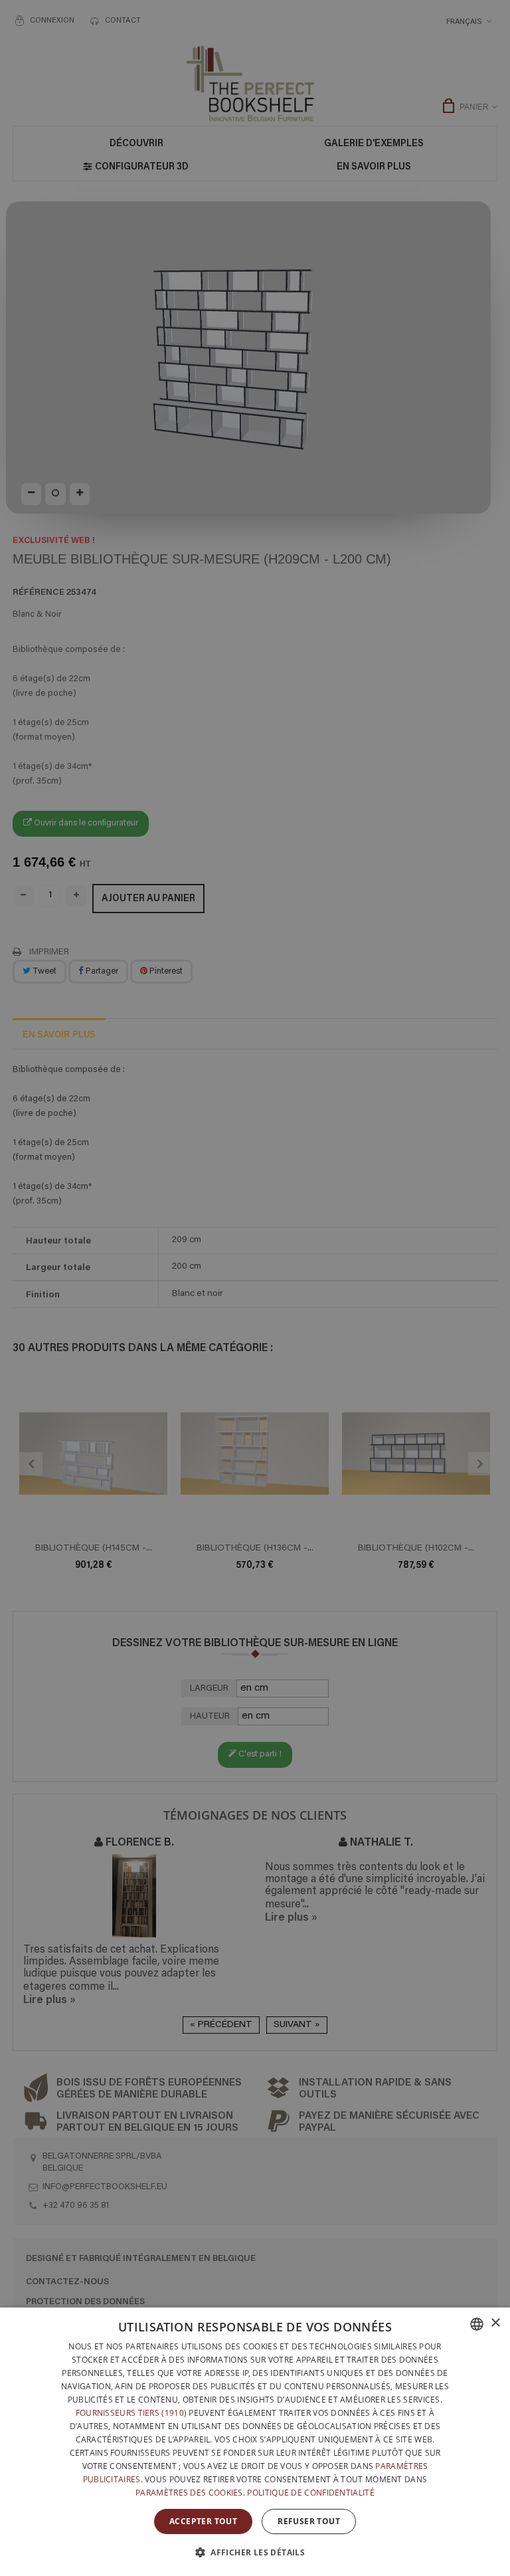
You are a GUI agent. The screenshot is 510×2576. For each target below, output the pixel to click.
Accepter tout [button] (203, 2521)
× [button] (495, 2323)
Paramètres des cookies (189, 2493)
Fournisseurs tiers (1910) (131, 2413)
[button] (255, 2552)
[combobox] (477, 2324)
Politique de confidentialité (310, 2493)
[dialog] (255, 2442)
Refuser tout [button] (309, 2521)
